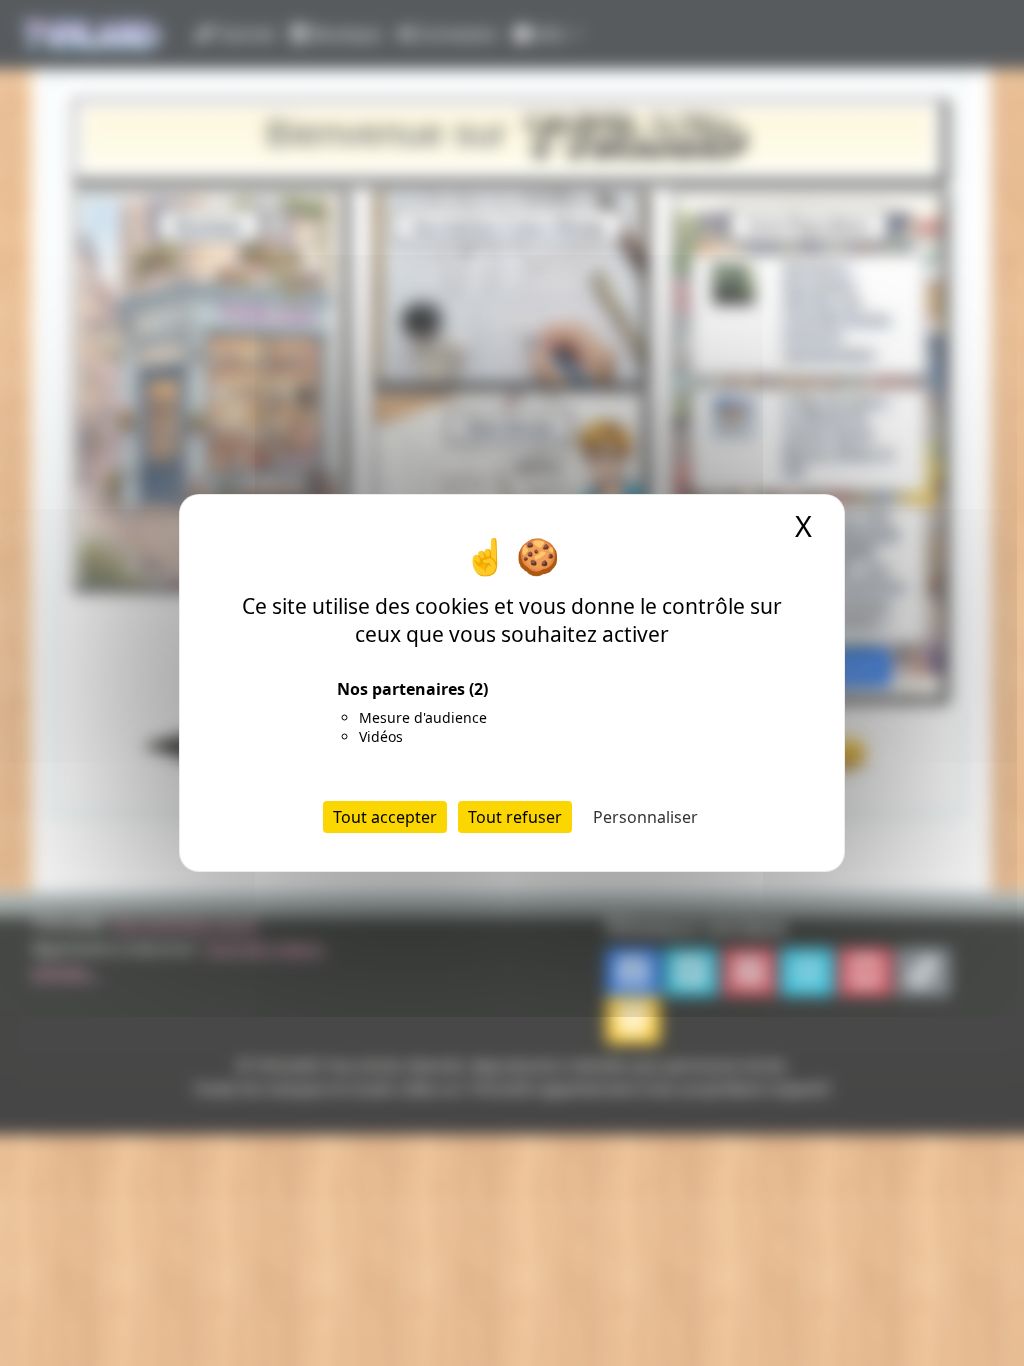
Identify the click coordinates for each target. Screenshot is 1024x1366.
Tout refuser (515, 817)
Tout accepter (385, 817)
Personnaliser (645, 817)
